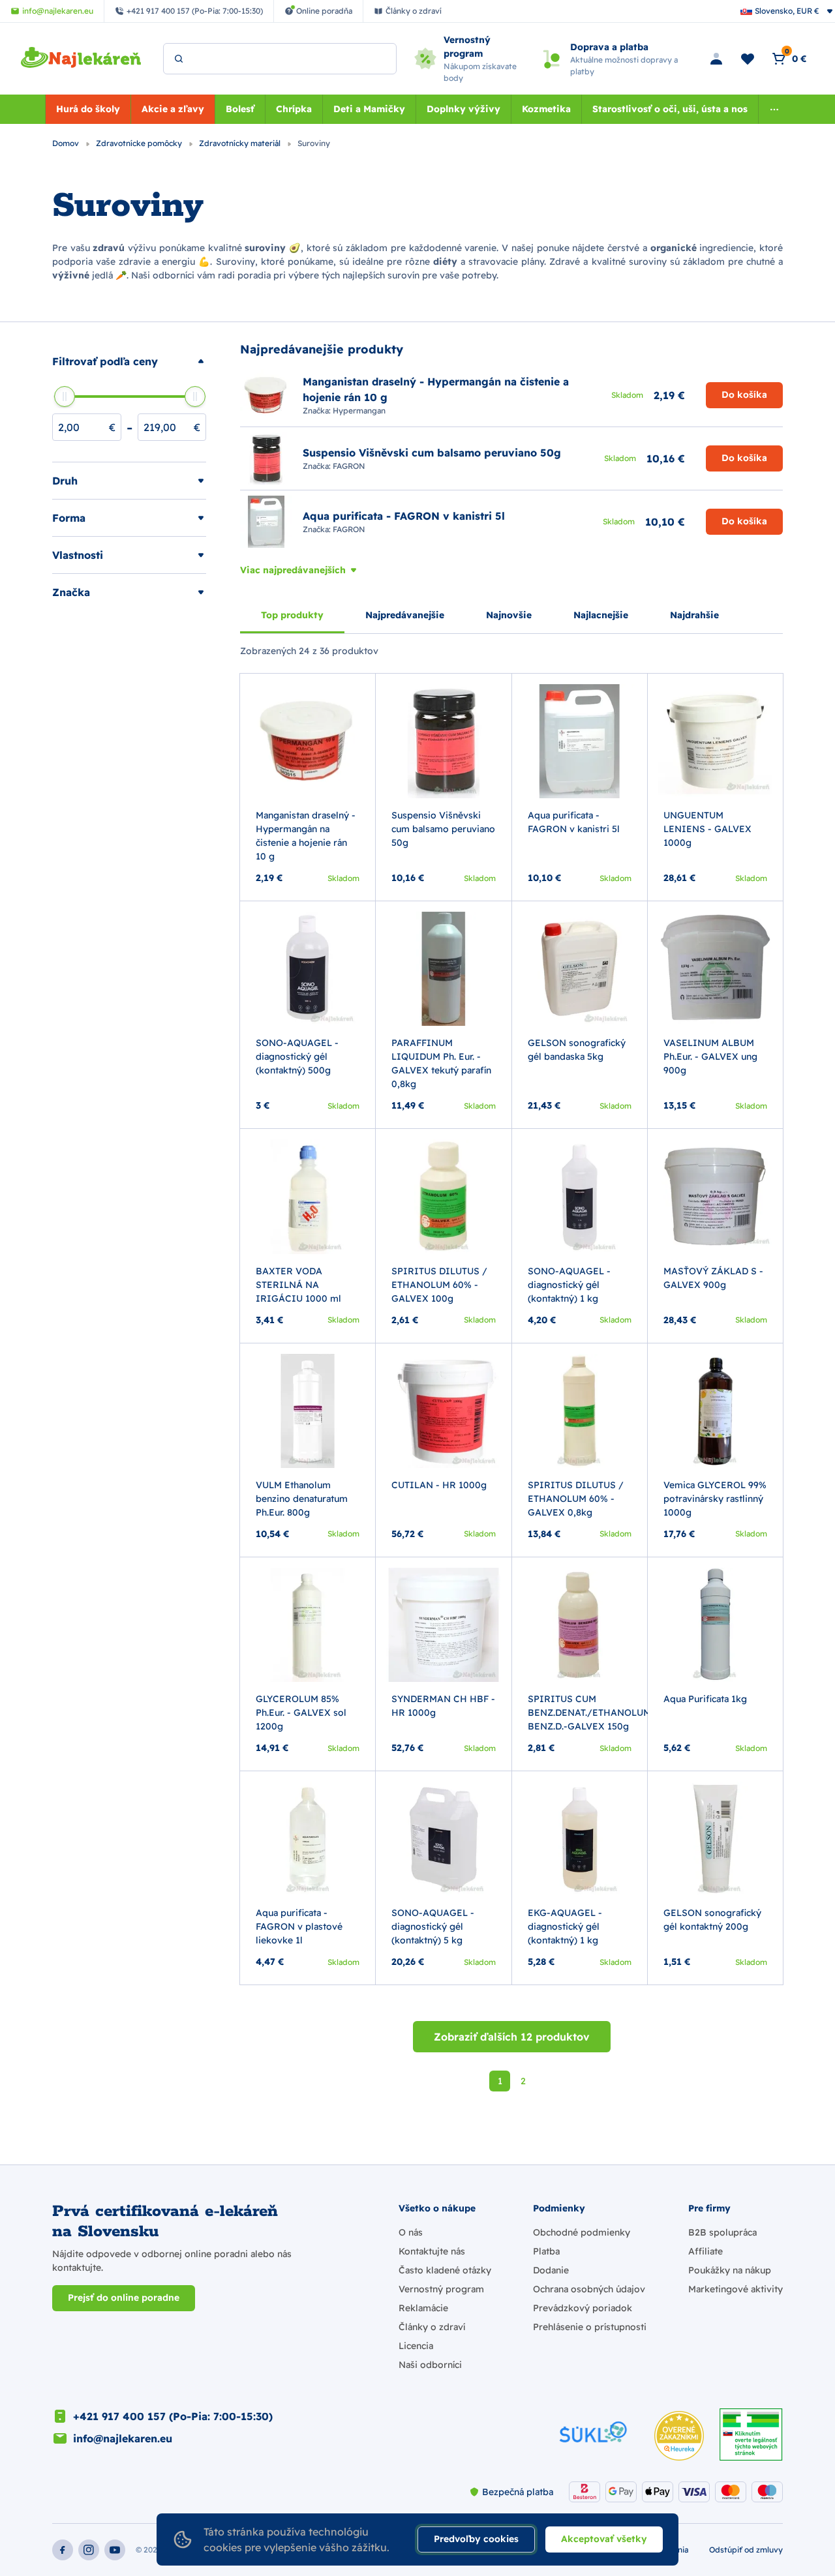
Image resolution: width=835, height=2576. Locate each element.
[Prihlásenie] (716, 59)
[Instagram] (89, 2550)
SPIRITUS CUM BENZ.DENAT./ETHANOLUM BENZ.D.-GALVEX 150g (589, 1713)
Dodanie (551, 2270)
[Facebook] (63, 2550)
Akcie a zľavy (173, 109)
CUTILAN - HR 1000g (439, 1485)
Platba (546, 2251)
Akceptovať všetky (604, 2539)
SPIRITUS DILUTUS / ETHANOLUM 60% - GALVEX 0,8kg (576, 1499)
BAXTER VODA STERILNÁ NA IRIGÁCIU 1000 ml (298, 1285)
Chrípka (294, 109)
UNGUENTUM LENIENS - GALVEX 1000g (707, 829)
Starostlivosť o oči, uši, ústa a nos (670, 109)
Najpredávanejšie (405, 615)
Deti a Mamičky (369, 109)
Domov (67, 143)
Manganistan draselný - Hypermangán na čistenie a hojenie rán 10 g (306, 836)
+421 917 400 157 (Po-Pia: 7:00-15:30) (173, 2416)
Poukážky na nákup (730, 2270)
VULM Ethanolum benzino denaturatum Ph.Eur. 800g (302, 1499)
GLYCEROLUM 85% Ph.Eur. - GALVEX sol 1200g (301, 1713)
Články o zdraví (432, 2327)
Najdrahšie (694, 615)
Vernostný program (441, 2289)
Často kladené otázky (445, 2270)
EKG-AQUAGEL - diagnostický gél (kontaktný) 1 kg (565, 1926)
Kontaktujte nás (432, 2251)
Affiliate (706, 2251)
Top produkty (292, 615)
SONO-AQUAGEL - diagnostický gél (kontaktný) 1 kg (569, 1285)
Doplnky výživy (463, 109)
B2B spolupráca (722, 2232)
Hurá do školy (88, 109)
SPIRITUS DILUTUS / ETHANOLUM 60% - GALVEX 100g (439, 1285)
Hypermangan (359, 411)
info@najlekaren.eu (123, 2438)
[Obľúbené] (748, 59)
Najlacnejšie (601, 615)
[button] (129, 361)
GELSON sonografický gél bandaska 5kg (577, 1050)
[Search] (179, 59)
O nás (411, 2232)
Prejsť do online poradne (124, 2298)
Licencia (416, 2346)
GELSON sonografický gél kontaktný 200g (712, 1920)
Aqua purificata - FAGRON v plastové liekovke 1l (299, 1926)
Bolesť (240, 109)
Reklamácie (423, 2308)
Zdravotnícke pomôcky (140, 143)
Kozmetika (546, 109)
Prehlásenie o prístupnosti (590, 2327)
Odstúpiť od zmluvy (746, 2550)
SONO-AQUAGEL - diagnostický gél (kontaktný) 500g (297, 1056)
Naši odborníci (430, 2365)
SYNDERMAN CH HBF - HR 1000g (443, 1706)
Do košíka (744, 395)
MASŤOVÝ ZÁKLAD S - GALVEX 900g (713, 1278)
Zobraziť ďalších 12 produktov (512, 2037)
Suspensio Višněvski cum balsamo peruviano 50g (443, 829)
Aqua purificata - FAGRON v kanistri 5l (574, 822)
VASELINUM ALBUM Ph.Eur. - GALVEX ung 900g (710, 1056)
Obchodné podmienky (582, 2232)
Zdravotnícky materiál (241, 143)
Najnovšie (509, 615)
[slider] (65, 397)
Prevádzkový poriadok (583, 2308)
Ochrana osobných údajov (589, 2289)
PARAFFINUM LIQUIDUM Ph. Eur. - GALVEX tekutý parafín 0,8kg (441, 1063)
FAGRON (349, 466)
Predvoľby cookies (476, 2539)
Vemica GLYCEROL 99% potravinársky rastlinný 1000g (715, 1499)
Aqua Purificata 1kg (705, 1699)
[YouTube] (115, 2550)
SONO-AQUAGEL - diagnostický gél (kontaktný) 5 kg (433, 1926)
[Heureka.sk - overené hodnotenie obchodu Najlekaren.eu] (679, 2436)
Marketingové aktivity (736, 2289)
